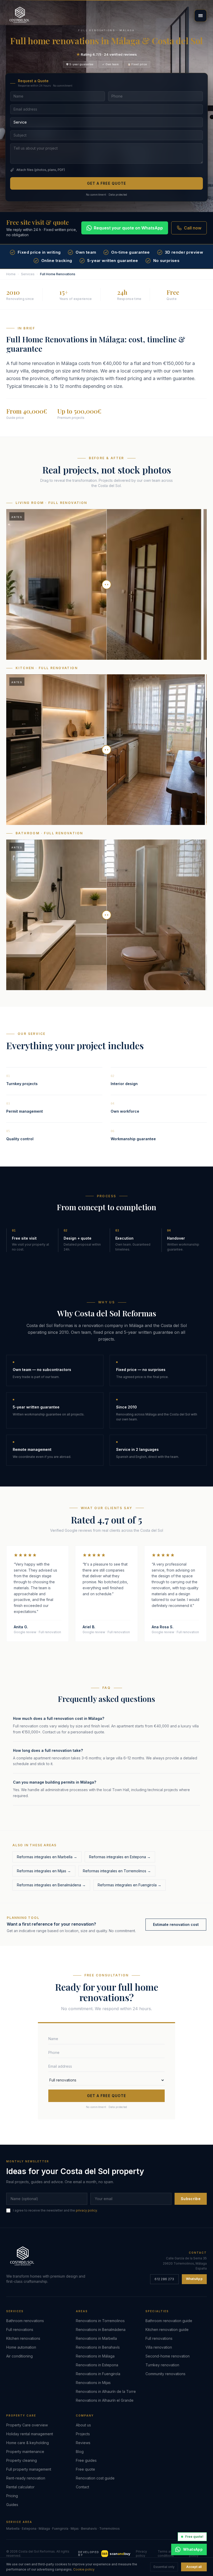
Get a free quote (107, 183)
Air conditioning (19, 2356)
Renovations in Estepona (97, 2365)
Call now (193, 228)
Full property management (29, 2469)
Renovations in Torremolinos (100, 2321)
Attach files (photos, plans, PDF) (41, 170)
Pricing (12, 2496)
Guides (12, 2505)
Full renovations (20, 2330)
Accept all (194, 2567)
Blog (80, 2452)
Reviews (83, 2443)
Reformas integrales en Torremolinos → (117, 1871)
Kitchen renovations (23, 2338)
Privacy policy (141, 2553)
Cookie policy (84, 2569)
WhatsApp (194, 2279)
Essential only (164, 2567)
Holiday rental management (30, 2434)
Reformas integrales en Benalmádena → (51, 1885)
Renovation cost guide (95, 2478)
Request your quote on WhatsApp (128, 228)
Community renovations (165, 2374)
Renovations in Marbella (96, 2338)
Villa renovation (159, 2347)
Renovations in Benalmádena (101, 2330)
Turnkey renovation (162, 2365)
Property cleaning (22, 2460)
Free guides (86, 2460)
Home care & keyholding (28, 2443)
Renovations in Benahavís (98, 2347)
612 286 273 (164, 2279)
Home (11, 274)
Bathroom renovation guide (169, 2321)
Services (28, 274)
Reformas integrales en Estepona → (120, 1857)
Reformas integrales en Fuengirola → (129, 1885)
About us (83, 2425)
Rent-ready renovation (26, 2478)
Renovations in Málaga (95, 2356)
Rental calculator (20, 2487)
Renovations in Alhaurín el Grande (105, 2400)
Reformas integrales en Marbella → (47, 1857)
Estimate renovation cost (176, 1924)
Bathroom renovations (25, 2321)
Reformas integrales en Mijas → (44, 1871)
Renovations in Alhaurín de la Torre (106, 2391)
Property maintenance (25, 2452)
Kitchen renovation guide (167, 2330)
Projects (83, 2434)
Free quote (85, 2469)
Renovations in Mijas (93, 2383)
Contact (82, 2487)
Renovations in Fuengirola (98, 2374)
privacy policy (86, 2210)
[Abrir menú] (201, 16)
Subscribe (191, 2199)
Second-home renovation (168, 2356)
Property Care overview (27, 2425)
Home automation (21, 2347)
